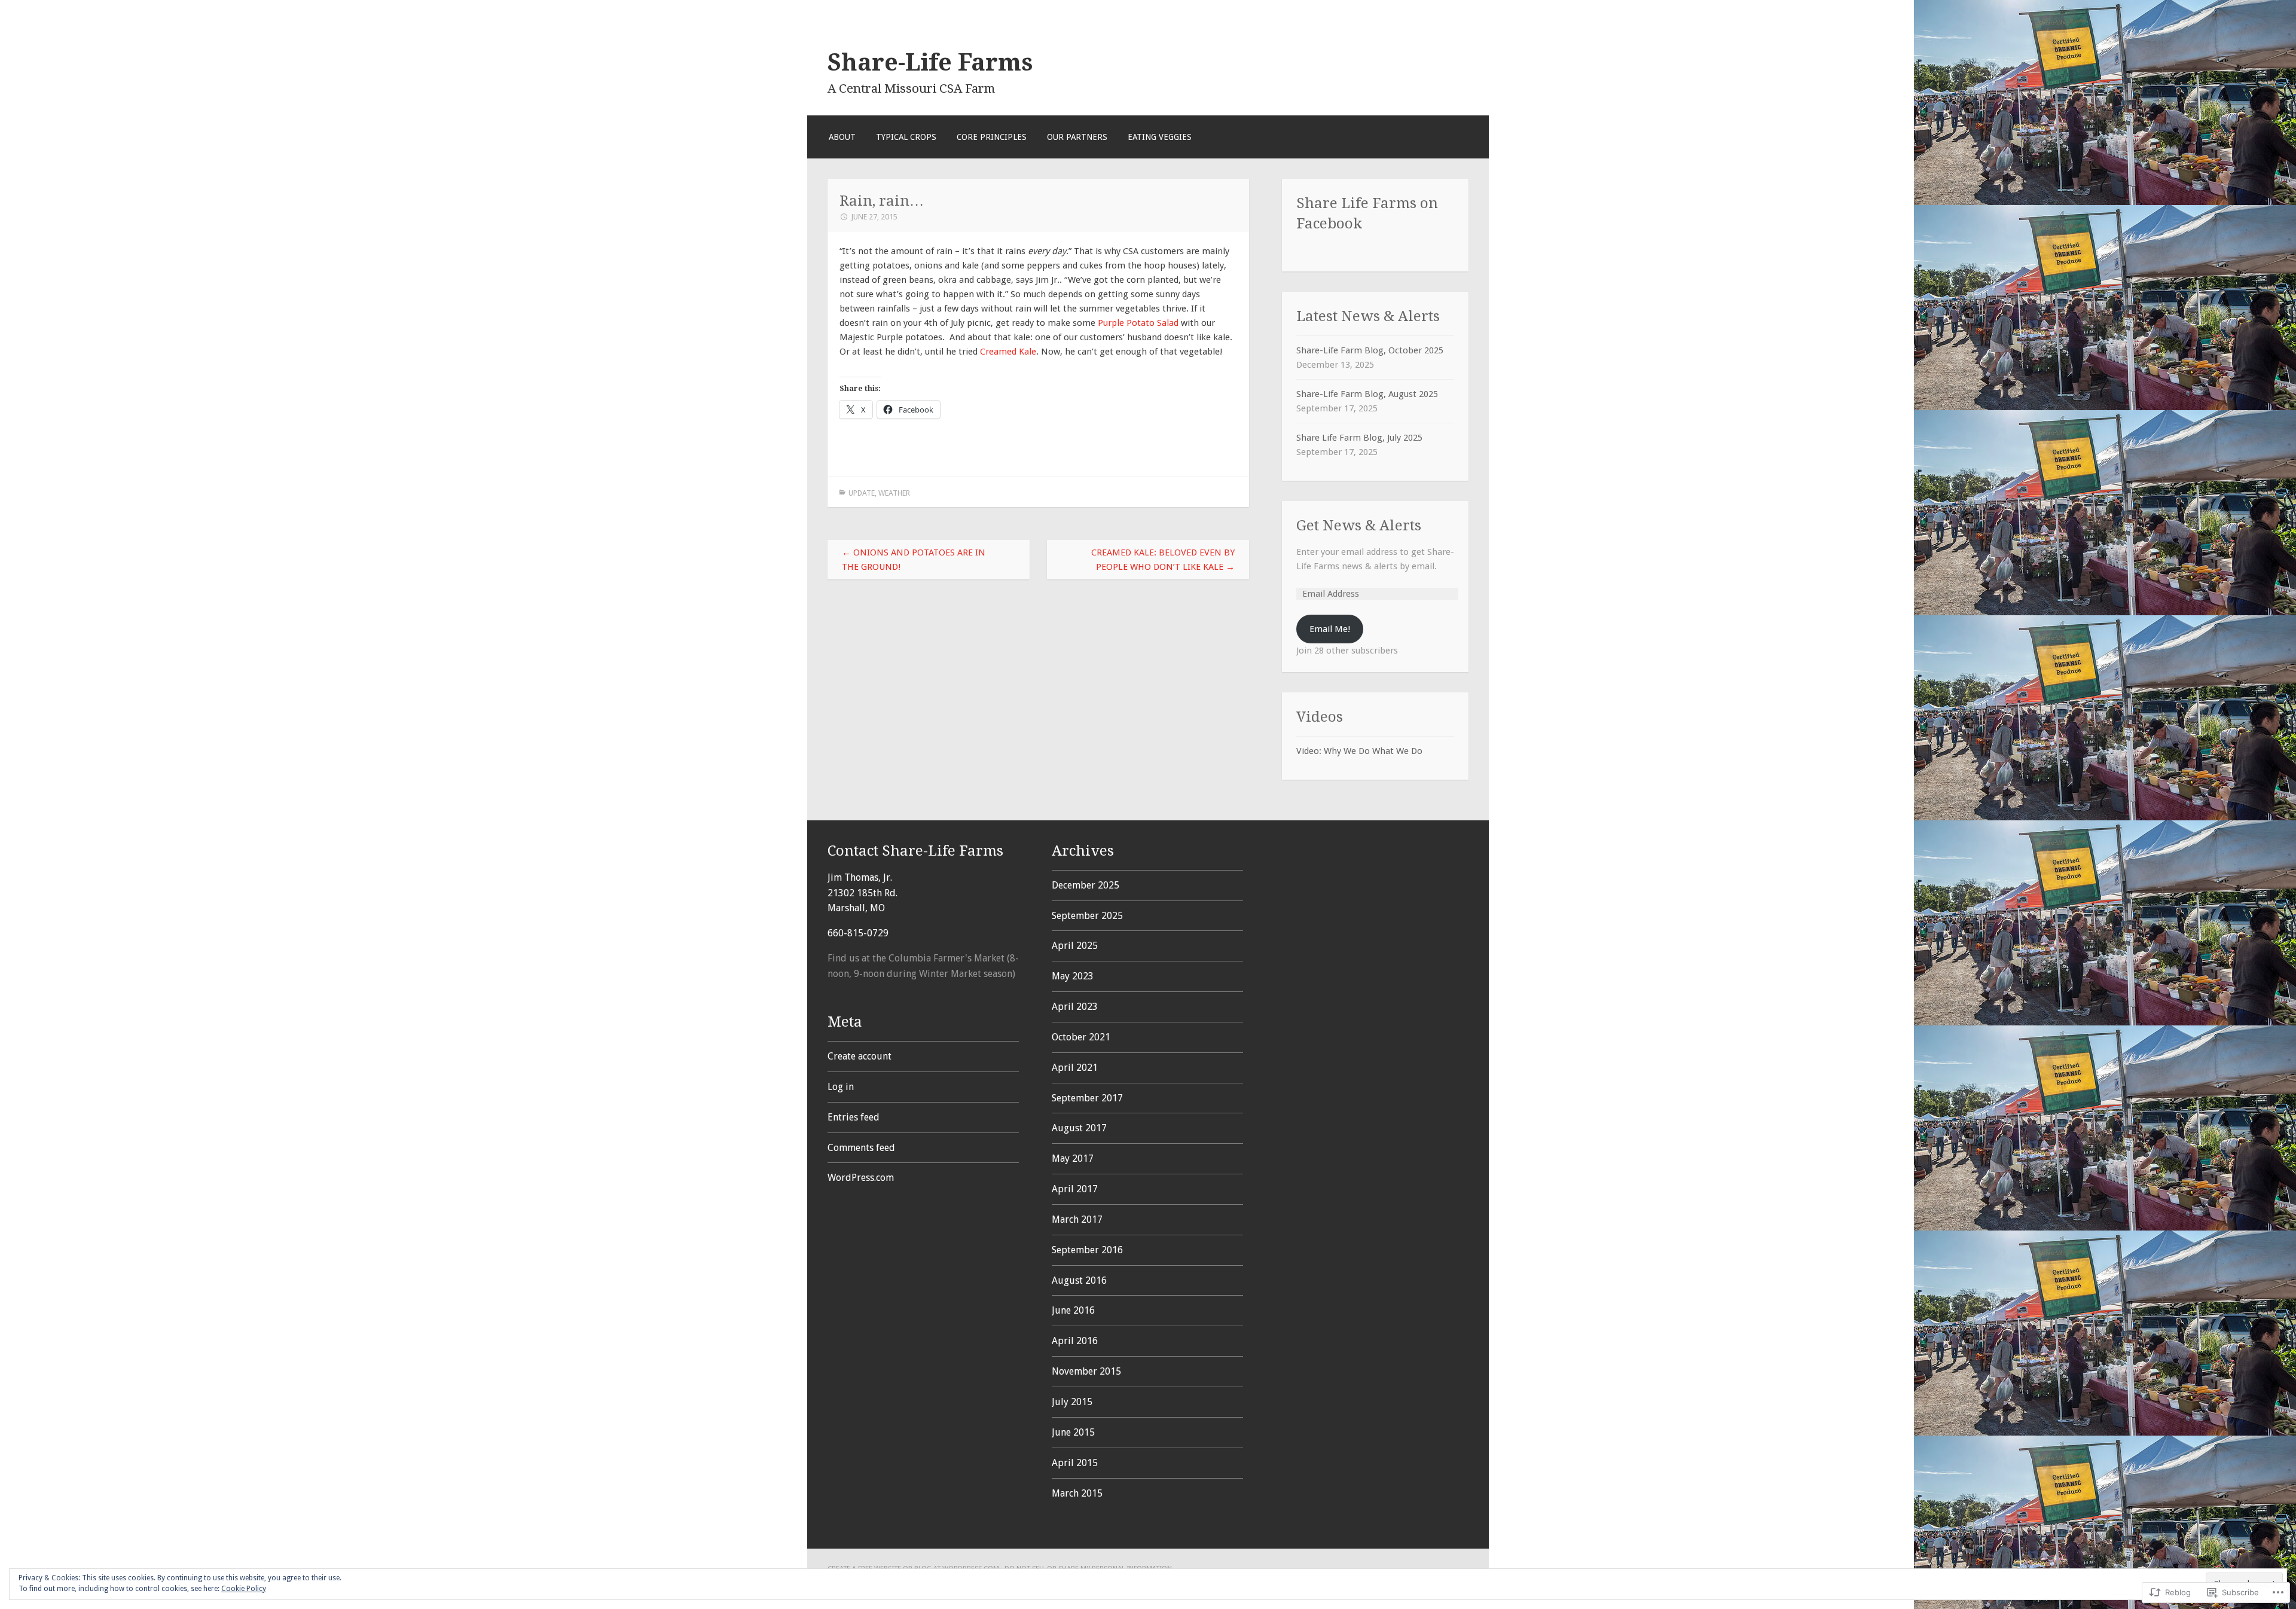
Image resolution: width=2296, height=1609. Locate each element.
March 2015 (1077, 1493)
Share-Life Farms (930, 62)
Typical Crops (906, 137)
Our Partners (1077, 137)
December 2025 (1086, 885)
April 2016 (1075, 1341)
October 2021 (1081, 1037)
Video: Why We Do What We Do (1359, 751)
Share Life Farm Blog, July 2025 (1359, 438)
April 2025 (1075, 946)
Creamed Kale (1008, 352)
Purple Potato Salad (1138, 323)
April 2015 (1075, 1463)
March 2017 (1077, 1219)
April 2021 (1075, 1068)
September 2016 (1087, 1250)
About (842, 137)
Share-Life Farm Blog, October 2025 (1370, 350)
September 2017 (1087, 1098)
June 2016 (1073, 1310)
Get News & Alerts (1359, 525)
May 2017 (1073, 1158)
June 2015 (1073, 1432)
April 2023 (1075, 1007)
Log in (841, 1087)
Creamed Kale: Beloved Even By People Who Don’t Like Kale (1163, 560)
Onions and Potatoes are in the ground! (914, 560)
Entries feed (854, 1117)
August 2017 (1079, 1128)
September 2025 (1087, 916)
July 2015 (1072, 1402)
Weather (894, 493)
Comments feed (861, 1148)
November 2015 (1086, 1371)
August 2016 (1079, 1280)
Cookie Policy (244, 1589)
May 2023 (1073, 976)
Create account (860, 1056)
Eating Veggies (1160, 137)
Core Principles (992, 137)
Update (862, 493)
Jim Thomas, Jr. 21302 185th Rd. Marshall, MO (862, 893)
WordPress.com (861, 1178)
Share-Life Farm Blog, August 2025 (1367, 394)
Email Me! (1330, 629)
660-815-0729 (858, 933)
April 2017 (1075, 1189)
